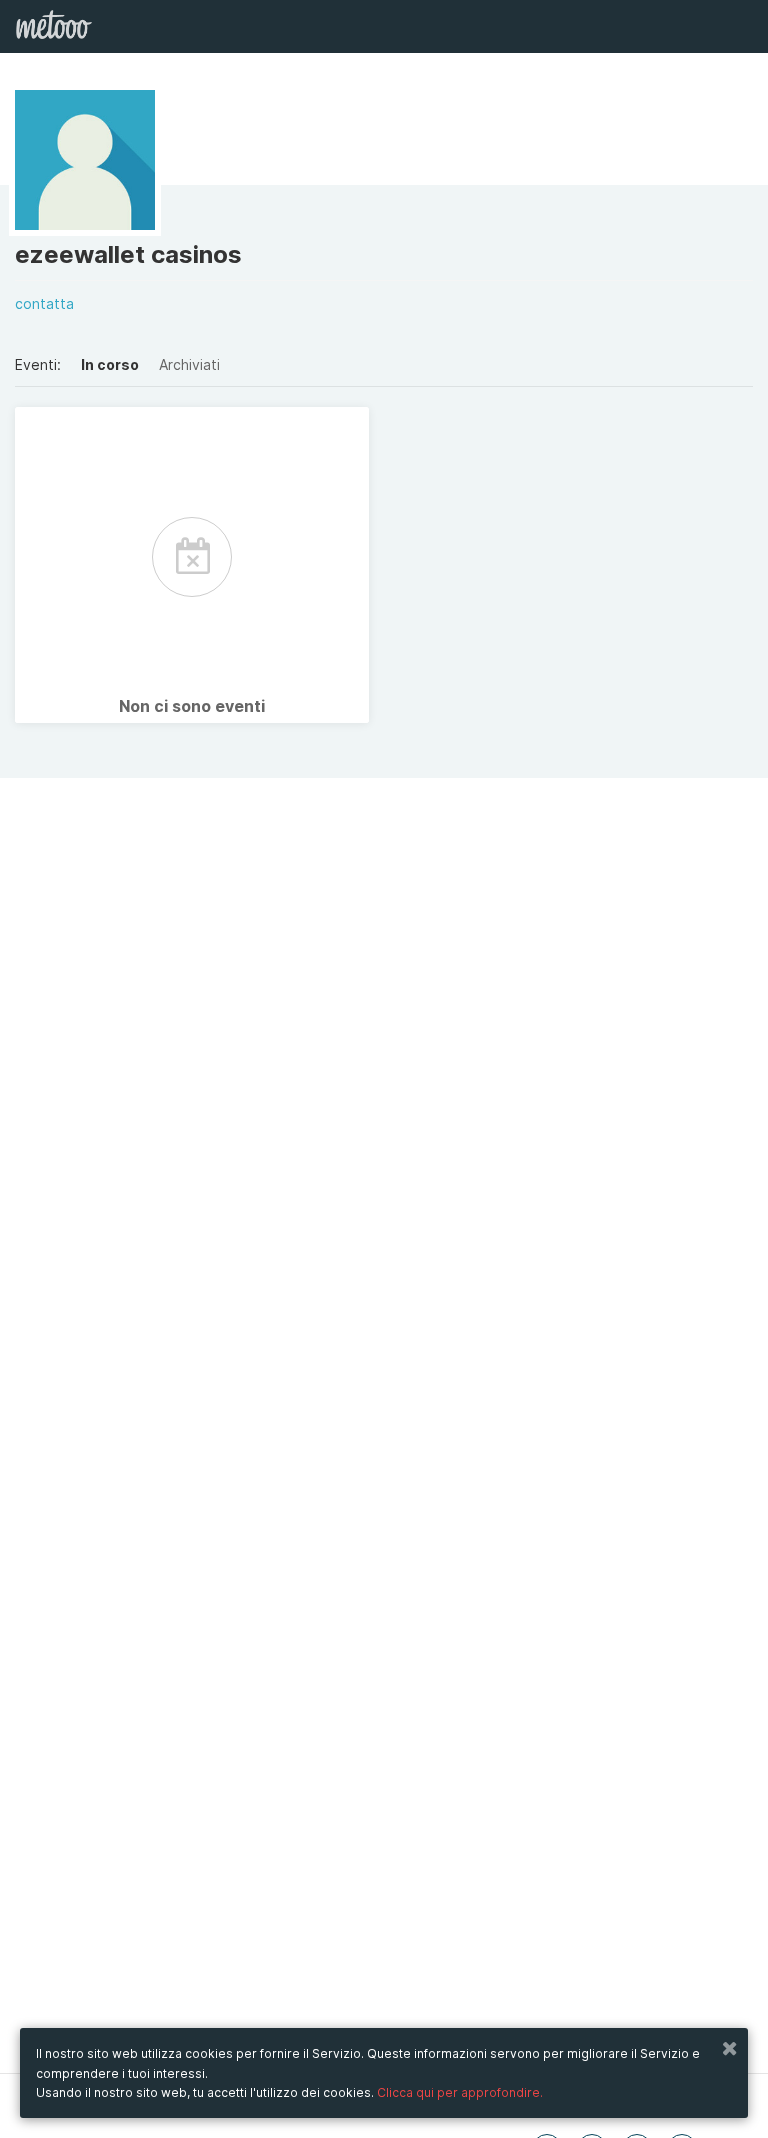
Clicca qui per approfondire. (460, 2092)
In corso (110, 364)
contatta (44, 303)
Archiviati (189, 364)
